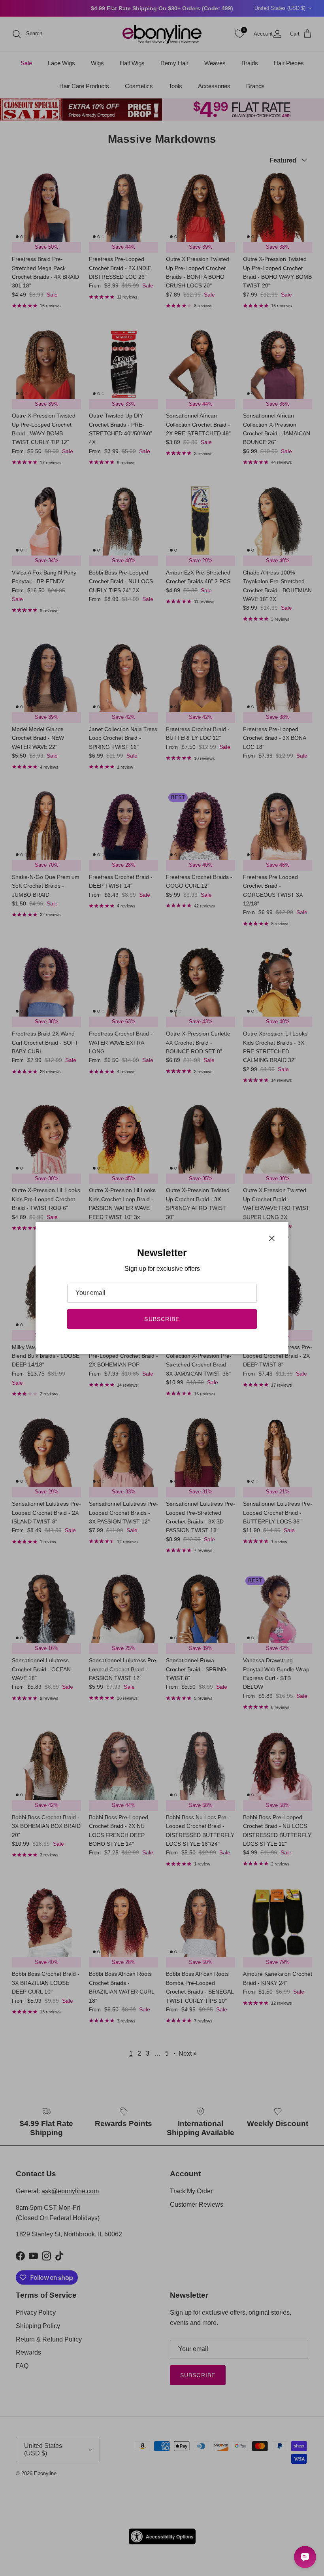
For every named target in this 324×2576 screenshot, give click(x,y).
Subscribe (162, 1319)
